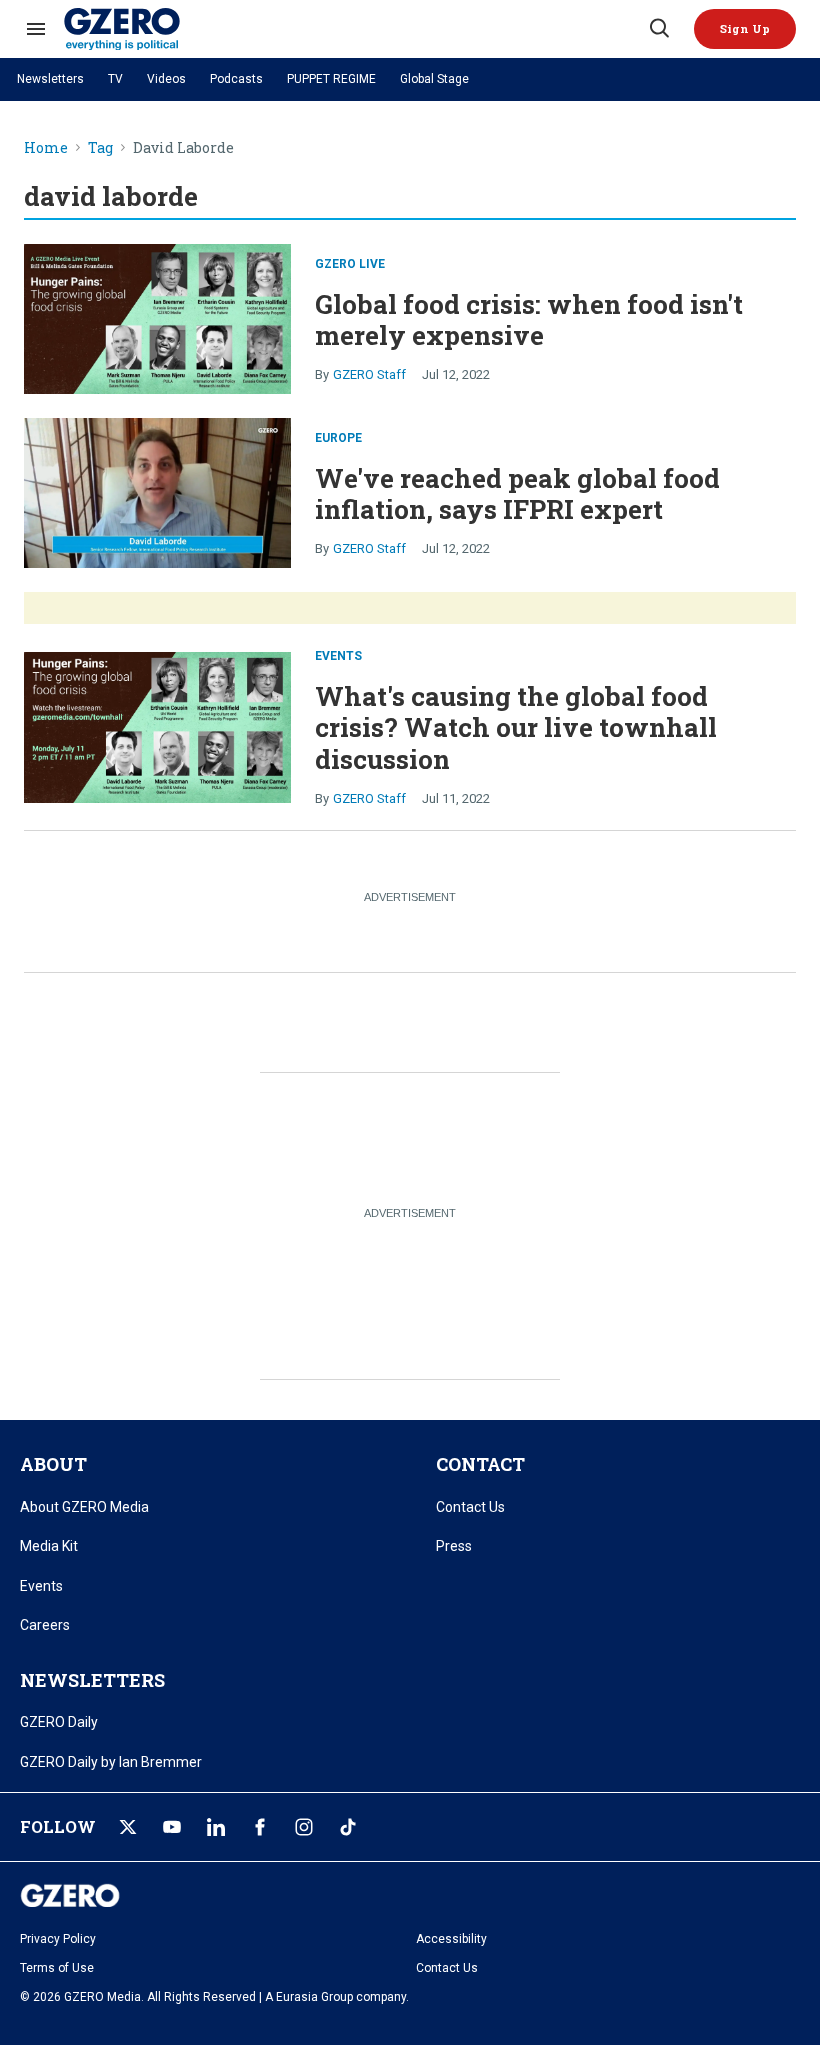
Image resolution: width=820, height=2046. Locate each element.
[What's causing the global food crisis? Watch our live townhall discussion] (157, 725)
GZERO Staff (369, 374)
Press (454, 1546)
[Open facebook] (260, 1827)
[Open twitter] (128, 1827)
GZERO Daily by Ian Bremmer (111, 1762)
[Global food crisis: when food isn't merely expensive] (157, 316)
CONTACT (480, 1464)
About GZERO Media (84, 1507)
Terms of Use (57, 1968)
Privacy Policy (58, 1939)
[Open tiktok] (348, 1827)
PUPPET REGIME (331, 79)
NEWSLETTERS (92, 1680)
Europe (338, 438)
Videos (166, 79)
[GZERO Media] (355, 29)
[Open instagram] (304, 1827)
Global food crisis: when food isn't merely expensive (529, 319)
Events (338, 656)
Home (46, 148)
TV (115, 79)
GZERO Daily (59, 1722)
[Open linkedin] (216, 1827)
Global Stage (434, 79)
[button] (745, 29)
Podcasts (236, 79)
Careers (45, 1625)
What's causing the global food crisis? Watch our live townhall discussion (516, 727)
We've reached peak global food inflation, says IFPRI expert (517, 493)
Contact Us (470, 1507)
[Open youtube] (172, 1827)
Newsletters (50, 79)
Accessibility (451, 1939)
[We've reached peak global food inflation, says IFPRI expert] (157, 491)
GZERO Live (350, 264)
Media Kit (49, 1546)
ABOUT (53, 1464)
